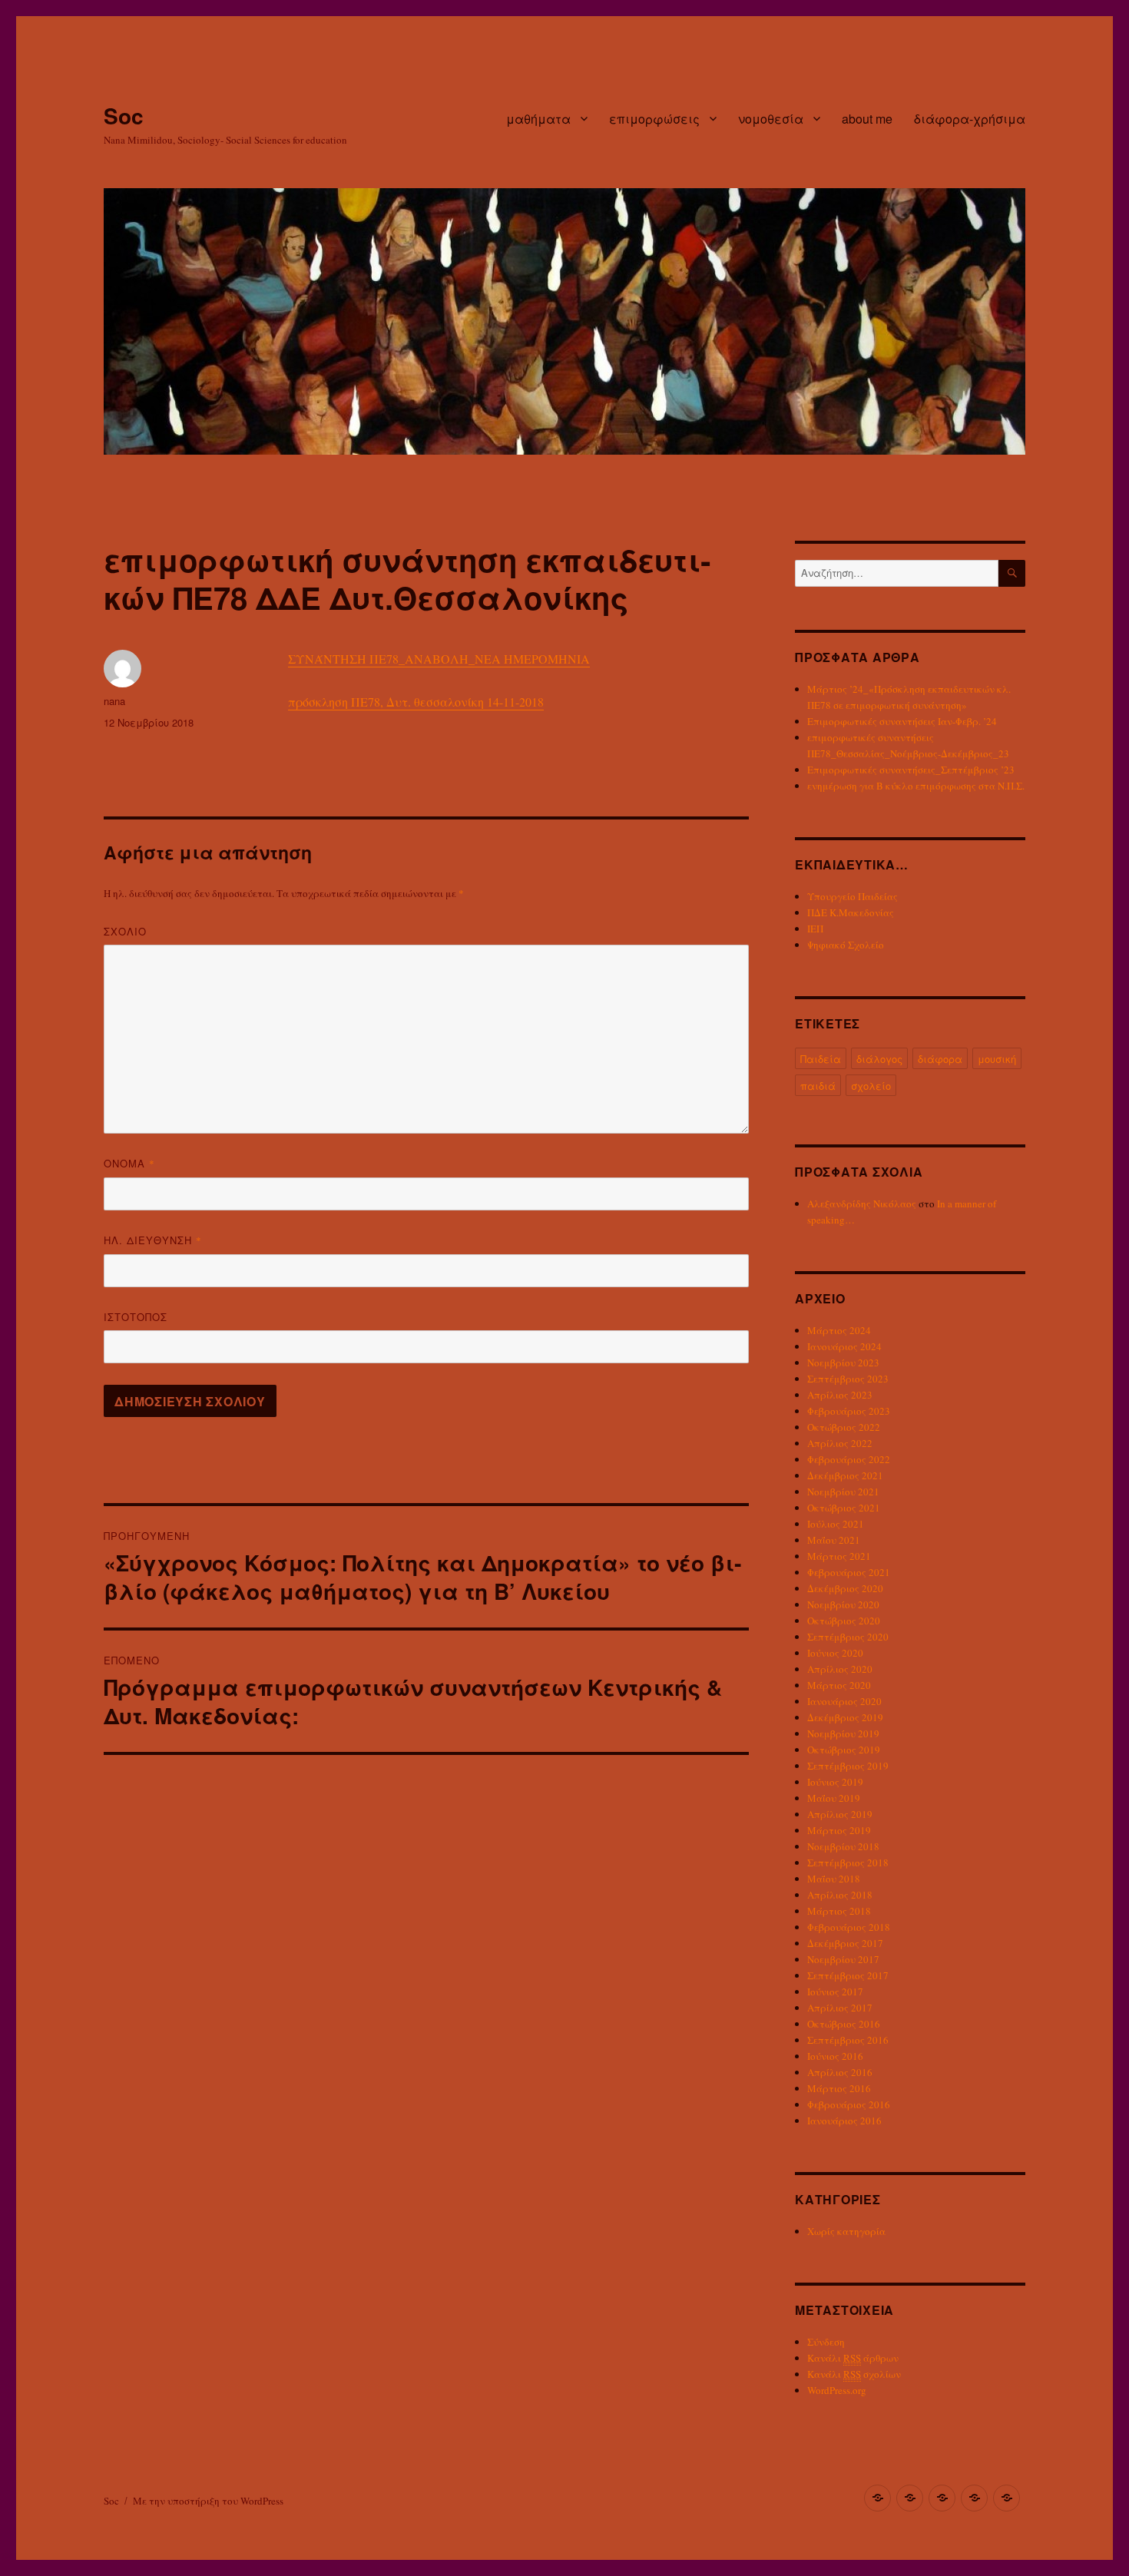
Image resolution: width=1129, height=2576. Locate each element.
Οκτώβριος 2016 (844, 2024)
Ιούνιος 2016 (835, 2056)
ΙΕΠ (815, 929)
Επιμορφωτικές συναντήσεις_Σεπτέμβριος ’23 (911, 770)
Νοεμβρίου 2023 (843, 1362)
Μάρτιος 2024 (839, 1330)
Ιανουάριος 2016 (844, 2121)
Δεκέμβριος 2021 (845, 1475)
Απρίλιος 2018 (840, 1895)
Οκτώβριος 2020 (844, 1621)
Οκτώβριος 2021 (844, 1508)
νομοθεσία (771, 119)
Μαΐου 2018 (834, 1879)
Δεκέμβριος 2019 (845, 1717)
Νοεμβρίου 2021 (843, 1492)
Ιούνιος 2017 (835, 1992)
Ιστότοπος (136, 1317)
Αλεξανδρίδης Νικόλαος (862, 1204)
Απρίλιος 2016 (840, 2072)
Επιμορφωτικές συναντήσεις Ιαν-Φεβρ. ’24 (902, 721)
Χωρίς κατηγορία (846, 2231)
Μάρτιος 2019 (839, 1830)
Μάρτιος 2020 (839, 1685)
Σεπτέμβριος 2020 (848, 1637)
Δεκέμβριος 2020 (845, 1588)
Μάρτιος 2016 (839, 2088)
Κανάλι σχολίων (854, 2374)
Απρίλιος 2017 (840, 2008)
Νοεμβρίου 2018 (843, 1846)
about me (867, 119)
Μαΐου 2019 (834, 1798)
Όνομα (129, 1163)
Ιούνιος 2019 (835, 1782)
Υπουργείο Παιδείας (853, 896)
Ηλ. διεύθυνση (153, 1240)
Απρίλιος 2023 (840, 1395)
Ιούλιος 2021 (836, 1524)
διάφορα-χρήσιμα (970, 119)
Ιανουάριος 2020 (844, 1701)
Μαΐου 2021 (834, 1540)
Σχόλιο (125, 931)
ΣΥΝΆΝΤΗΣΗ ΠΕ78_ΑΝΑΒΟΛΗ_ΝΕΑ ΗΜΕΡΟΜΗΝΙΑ (439, 659)
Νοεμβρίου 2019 (843, 1733)
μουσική (997, 1059)
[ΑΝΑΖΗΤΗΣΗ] (1012, 573)
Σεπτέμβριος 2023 (848, 1379)
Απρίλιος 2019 (840, 1814)
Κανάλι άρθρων (853, 2358)
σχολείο (871, 1086)
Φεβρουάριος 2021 (849, 1572)
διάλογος (879, 1059)
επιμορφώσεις (654, 119)
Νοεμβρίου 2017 (843, 1959)
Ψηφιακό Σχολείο (846, 945)
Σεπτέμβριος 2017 (848, 1975)
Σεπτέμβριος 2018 (848, 1862)
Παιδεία (821, 1059)
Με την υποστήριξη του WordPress (208, 2501)
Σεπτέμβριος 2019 (848, 1766)
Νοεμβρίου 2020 (843, 1604)
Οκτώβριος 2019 (844, 1750)
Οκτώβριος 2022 (844, 1427)
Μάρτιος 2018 (839, 1911)
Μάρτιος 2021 (839, 1556)
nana (114, 701)
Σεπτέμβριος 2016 (848, 2040)
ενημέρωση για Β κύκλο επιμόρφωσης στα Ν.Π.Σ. (916, 786)
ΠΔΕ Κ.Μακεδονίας (851, 912)
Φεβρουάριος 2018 (849, 1927)
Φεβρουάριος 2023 (849, 1411)
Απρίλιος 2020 (840, 1669)
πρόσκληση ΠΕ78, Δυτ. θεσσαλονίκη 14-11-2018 (416, 702)
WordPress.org (837, 2390)
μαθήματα (538, 119)
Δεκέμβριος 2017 (845, 1943)
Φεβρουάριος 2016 (849, 2104)
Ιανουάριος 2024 (844, 1346)
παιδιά (818, 1086)
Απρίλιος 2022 (840, 1443)
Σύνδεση (826, 2342)
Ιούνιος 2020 (835, 1653)
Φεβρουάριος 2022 (849, 1459)
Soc (124, 116)
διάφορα (940, 1059)
